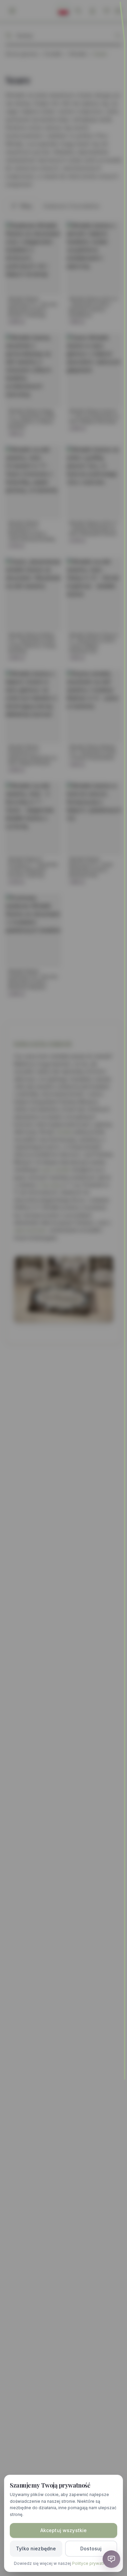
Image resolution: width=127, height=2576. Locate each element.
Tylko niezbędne (36, 2548)
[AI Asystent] (111, 2559)
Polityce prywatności (93, 2563)
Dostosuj (91, 2548)
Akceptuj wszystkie (64, 2530)
